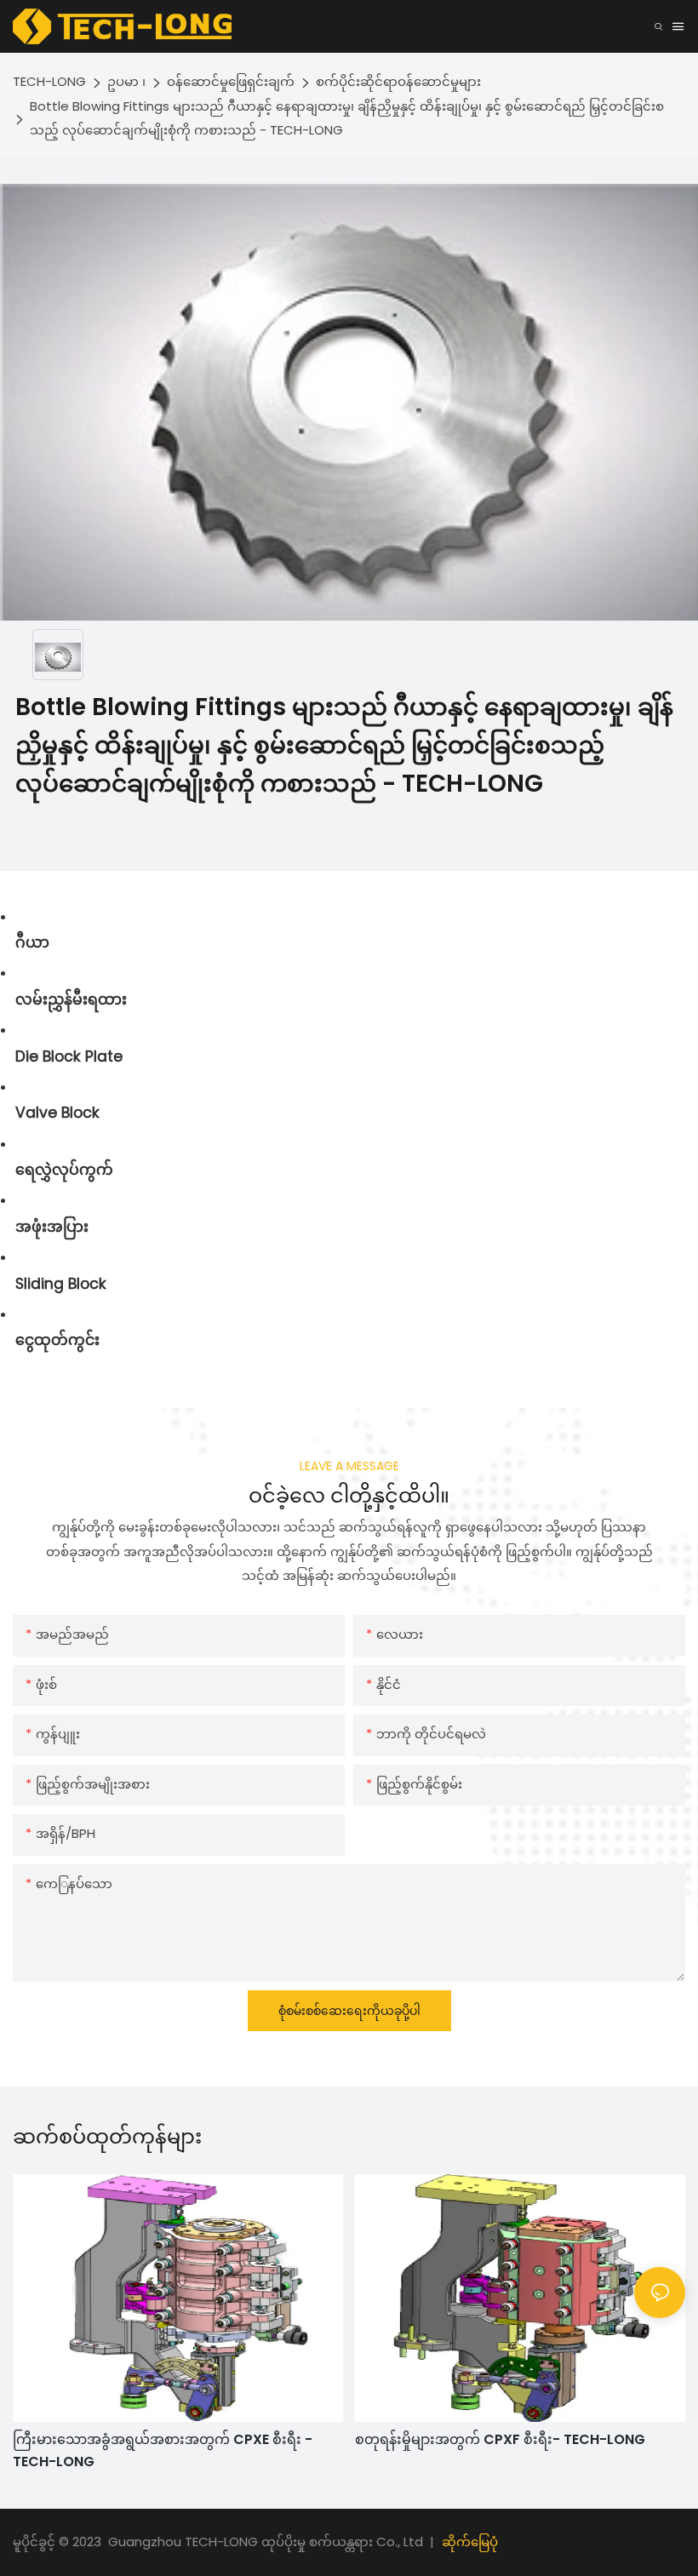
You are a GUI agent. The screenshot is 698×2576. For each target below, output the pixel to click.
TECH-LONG (49, 81)
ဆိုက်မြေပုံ (470, 2542)
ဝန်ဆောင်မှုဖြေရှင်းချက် (231, 81)
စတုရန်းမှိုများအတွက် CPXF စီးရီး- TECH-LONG (500, 2439)
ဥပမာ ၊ (126, 81)
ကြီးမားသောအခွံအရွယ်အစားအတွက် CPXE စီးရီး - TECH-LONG (163, 2450)
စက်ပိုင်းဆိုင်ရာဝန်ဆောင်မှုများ (398, 81)
